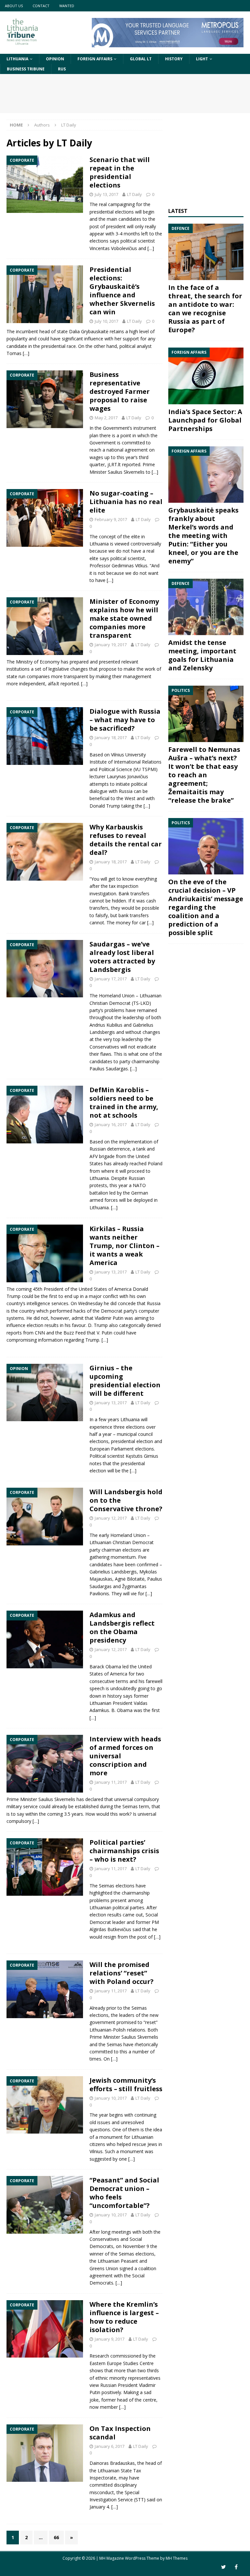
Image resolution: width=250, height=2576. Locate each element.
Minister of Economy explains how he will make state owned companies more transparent (124, 618)
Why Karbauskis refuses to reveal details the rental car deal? (126, 840)
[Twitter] (223, 2567)
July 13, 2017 (106, 194)
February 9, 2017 (111, 519)
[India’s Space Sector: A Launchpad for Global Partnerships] (206, 376)
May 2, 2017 (106, 418)
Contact (41, 6)
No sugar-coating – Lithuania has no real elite (126, 502)
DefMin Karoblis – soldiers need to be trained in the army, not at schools (124, 1102)
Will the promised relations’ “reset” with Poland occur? (122, 1973)
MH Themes (177, 2558)
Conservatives (104, 2239)
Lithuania (17, 59)
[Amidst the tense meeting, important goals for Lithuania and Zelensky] (206, 607)
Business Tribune (26, 69)
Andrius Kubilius (106, 1025)
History (174, 59)
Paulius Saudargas (109, 1069)
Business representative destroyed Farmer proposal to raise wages (120, 391)
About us (14, 6)
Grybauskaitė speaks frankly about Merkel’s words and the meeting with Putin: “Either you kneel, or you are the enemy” (203, 536)
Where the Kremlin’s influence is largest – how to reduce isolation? (124, 2317)
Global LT (141, 59)
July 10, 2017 (106, 321)
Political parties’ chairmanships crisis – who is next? (124, 1851)
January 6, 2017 (110, 2446)
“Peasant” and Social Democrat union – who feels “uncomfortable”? (124, 2193)
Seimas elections (137, 2254)
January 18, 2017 (111, 737)
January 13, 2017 (111, 1272)
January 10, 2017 (111, 2098)
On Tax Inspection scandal (120, 2433)
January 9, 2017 (110, 2339)
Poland (155, 1163)
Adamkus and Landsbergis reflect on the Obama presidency (122, 1627)
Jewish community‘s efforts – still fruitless (126, 2085)
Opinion (55, 59)
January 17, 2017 (111, 979)
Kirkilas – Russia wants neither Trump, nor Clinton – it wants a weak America (125, 1246)
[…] (151, 248)
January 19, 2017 (111, 645)
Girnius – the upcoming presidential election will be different (125, 1381)
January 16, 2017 (111, 1124)
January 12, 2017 (111, 1518)
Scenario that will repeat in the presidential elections (120, 172)
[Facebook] (236, 2567)
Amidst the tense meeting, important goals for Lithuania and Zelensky (202, 655)
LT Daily (134, 194)
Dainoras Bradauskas (112, 2463)
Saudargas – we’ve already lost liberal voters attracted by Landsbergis (122, 957)
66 (56, 2537)
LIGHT (202, 59)
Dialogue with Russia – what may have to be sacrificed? (125, 720)
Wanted (67, 6)
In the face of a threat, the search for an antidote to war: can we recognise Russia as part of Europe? (205, 309)
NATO (139, 1185)
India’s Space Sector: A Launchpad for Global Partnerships (205, 420)
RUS (62, 69)
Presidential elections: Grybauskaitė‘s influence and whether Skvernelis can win (122, 291)
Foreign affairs (95, 59)
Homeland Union (117, 996)
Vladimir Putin (109, 1318)
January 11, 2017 (111, 1782)
